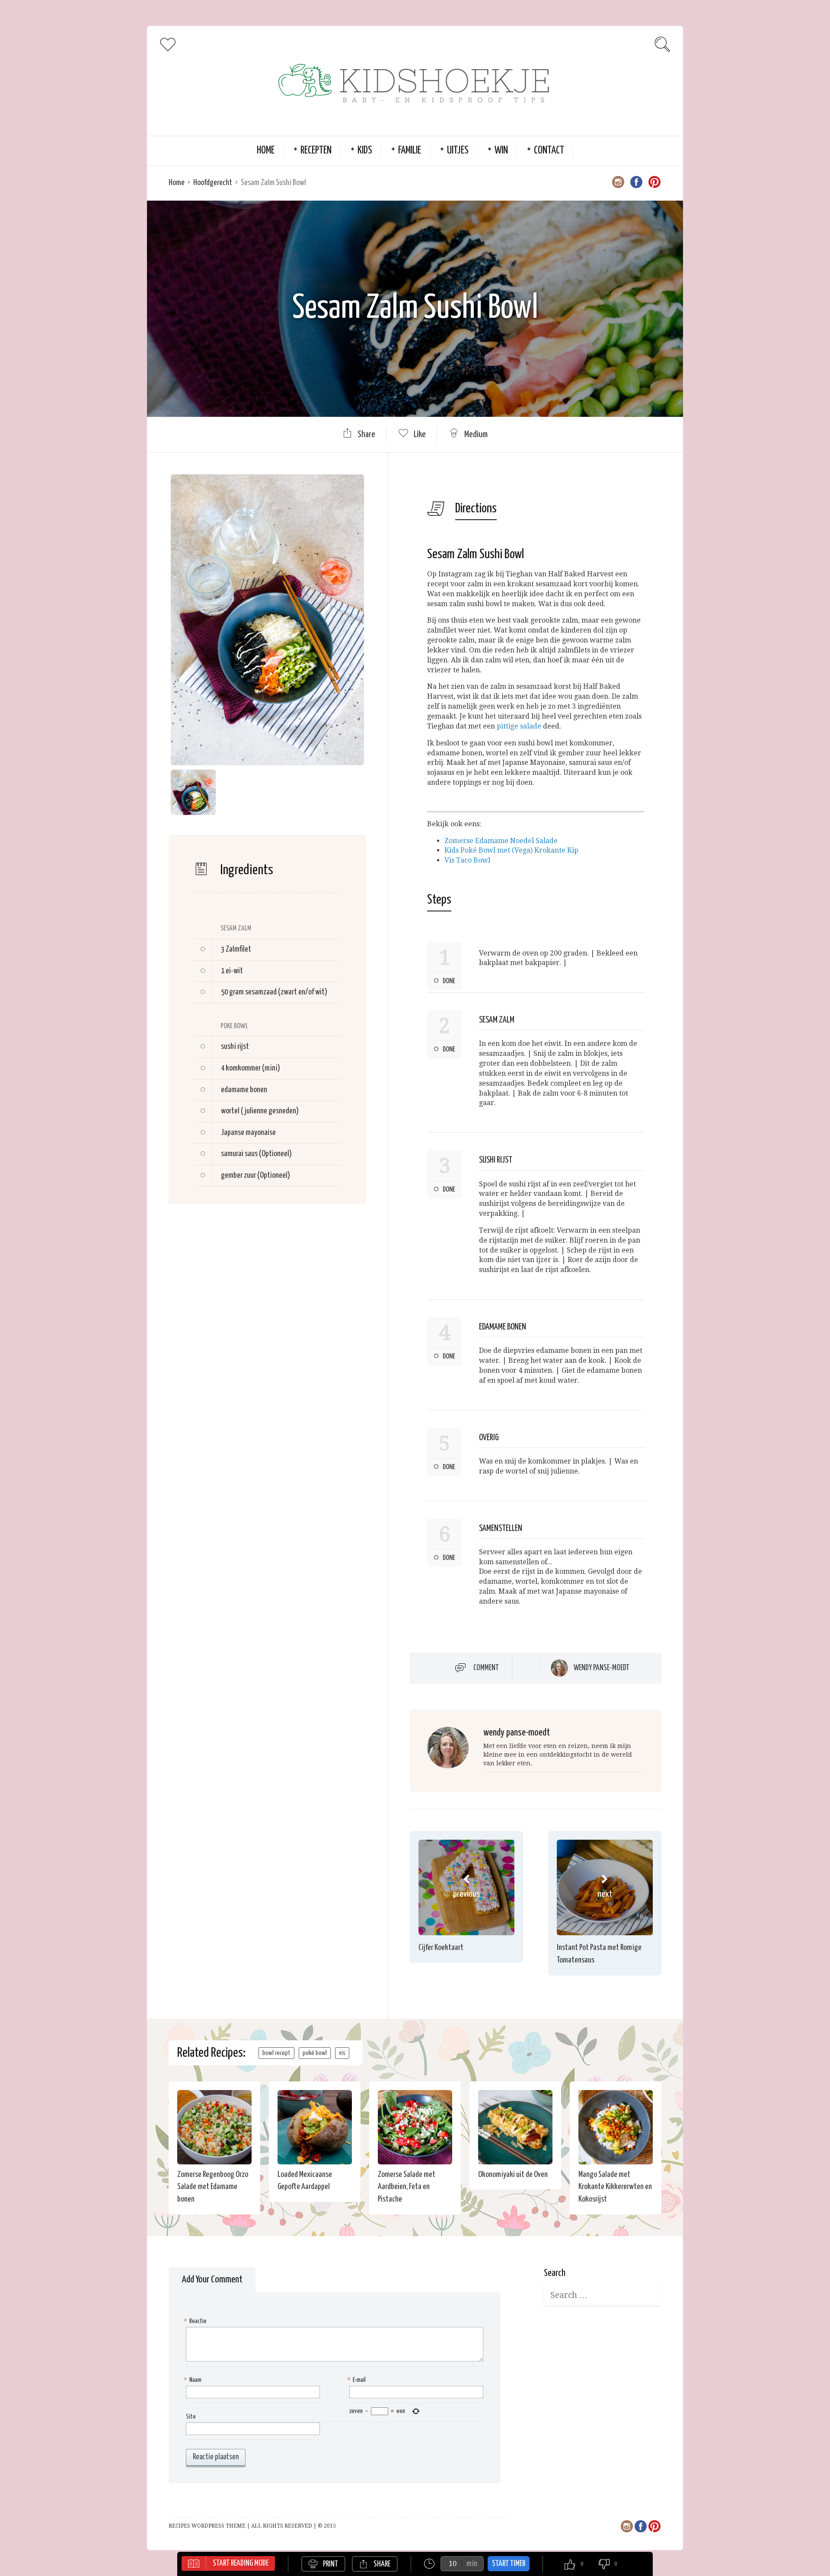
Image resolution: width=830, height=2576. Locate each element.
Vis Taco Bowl (467, 860)
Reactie (196, 2321)
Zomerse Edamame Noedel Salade (501, 841)
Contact (549, 151)
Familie (410, 151)
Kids (365, 151)
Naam (194, 2380)
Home (266, 151)
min (472, 2564)
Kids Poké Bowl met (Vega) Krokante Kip (511, 850)
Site (191, 2417)
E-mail (358, 2380)
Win (501, 151)
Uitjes (458, 151)
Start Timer (509, 2564)
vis (342, 2053)
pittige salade (519, 726)
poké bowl (315, 2053)
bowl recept (276, 2053)
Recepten (316, 151)
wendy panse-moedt (602, 1668)
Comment (486, 1668)
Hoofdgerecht (213, 183)
